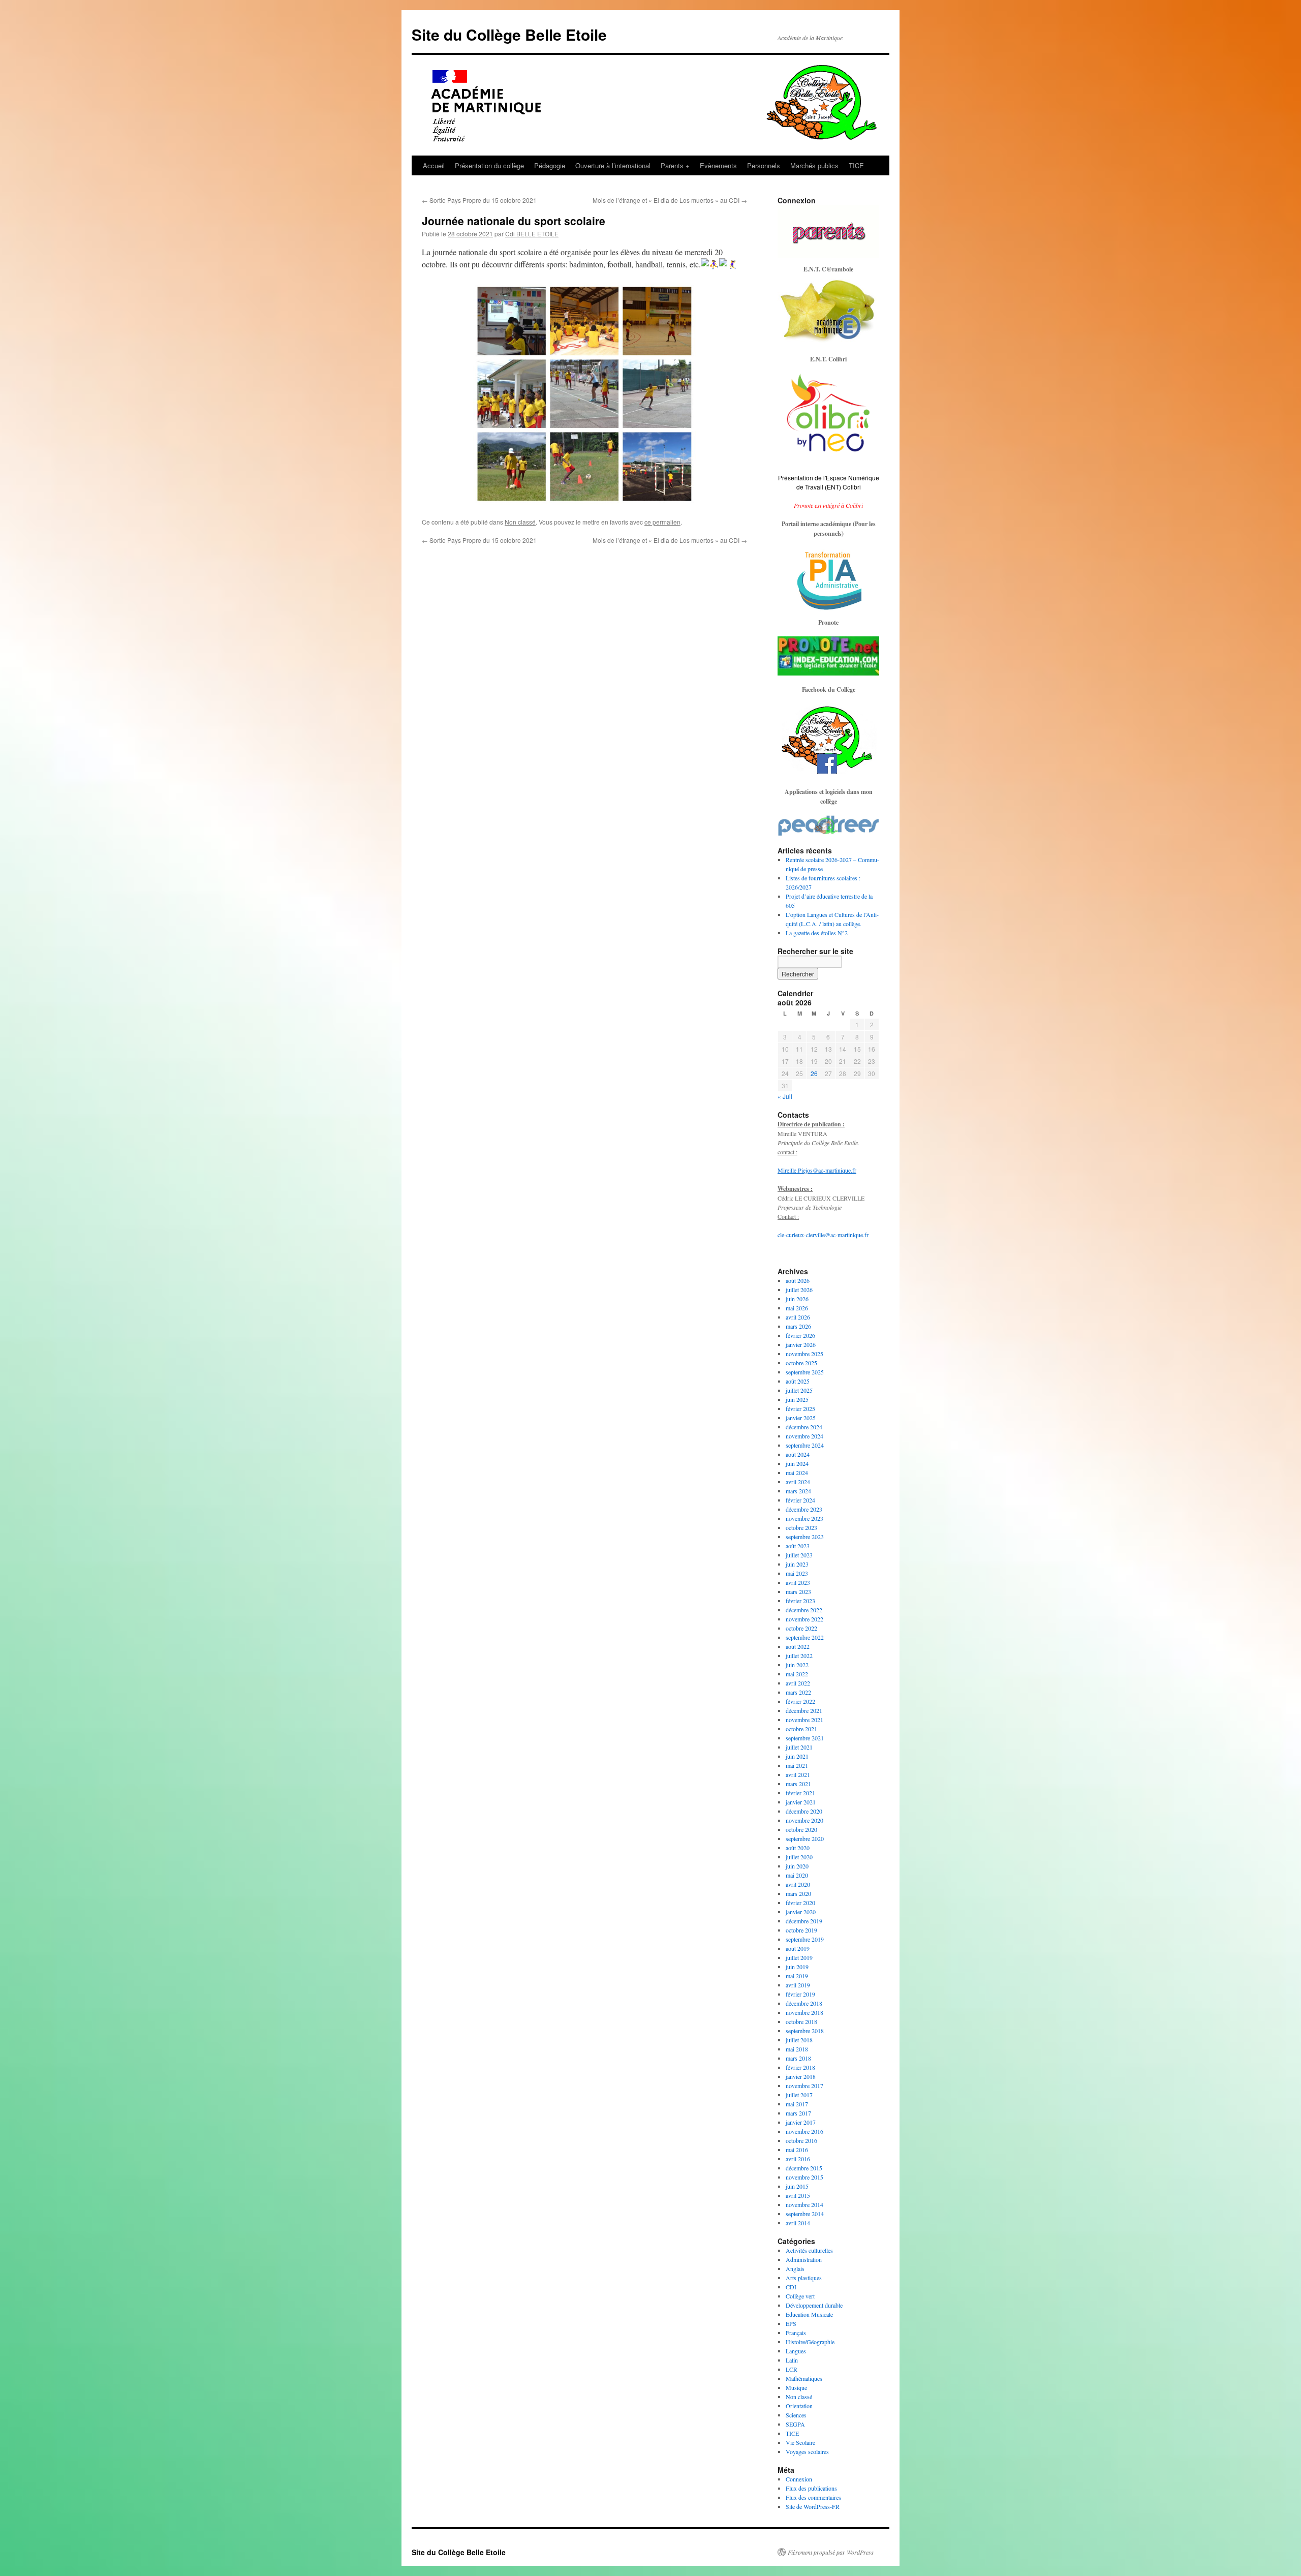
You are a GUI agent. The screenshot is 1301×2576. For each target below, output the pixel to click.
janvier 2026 (801, 1344)
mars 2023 (798, 1591)
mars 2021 (798, 1784)
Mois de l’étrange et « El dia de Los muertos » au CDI (670, 200)
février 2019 (800, 1994)
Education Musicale (809, 2314)
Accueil (434, 165)
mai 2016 (797, 2150)
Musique (796, 2387)
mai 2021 (797, 1765)
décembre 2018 (804, 2003)
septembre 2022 (805, 1637)
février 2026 (800, 1335)
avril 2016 (798, 2159)
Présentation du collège (489, 165)
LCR (792, 2369)
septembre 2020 (805, 1838)
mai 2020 (797, 1875)
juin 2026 (797, 1299)
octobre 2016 (801, 2140)
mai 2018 (797, 2049)
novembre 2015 (804, 2177)
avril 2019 (798, 1985)
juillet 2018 (799, 2040)
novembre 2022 (804, 1619)
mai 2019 (797, 1976)
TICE (856, 165)
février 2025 (800, 1408)
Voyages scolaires (807, 2451)
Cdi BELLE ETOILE (532, 234)
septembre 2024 (805, 1445)
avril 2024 (798, 1482)
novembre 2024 (804, 1436)
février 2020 (800, 1903)
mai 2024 (797, 1473)
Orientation (799, 2406)
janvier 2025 (801, 1418)
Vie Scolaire (800, 2442)
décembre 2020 (804, 1811)
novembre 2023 (804, 1518)
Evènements (718, 165)
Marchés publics (814, 165)
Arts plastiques (804, 2278)
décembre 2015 (804, 2168)
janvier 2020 (801, 1912)
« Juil (785, 1096)
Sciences (796, 2415)
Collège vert (800, 2296)
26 (814, 1073)
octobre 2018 (801, 2021)
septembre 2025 (805, 1372)
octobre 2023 (801, 1527)
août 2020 (798, 1848)
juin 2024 (797, 1463)
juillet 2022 (799, 1655)
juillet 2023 (799, 1555)
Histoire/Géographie (810, 2342)
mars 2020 (798, 1893)
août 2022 (798, 1646)
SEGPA (795, 2424)
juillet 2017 (799, 2095)
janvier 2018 (801, 2076)
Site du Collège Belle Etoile (509, 34)
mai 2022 (797, 1674)
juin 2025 (797, 1399)
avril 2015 (798, 2195)
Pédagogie (550, 165)
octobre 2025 (801, 1363)
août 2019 (798, 1948)
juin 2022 (797, 1665)
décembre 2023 (804, 1509)
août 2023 (798, 1546)
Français (796, 2333)
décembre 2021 (804, 1710)
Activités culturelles (809, 2250)
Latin (792, 2360)
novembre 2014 (804, 2204)
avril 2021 (798, 1774)
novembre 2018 (804, 2012)
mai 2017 (797, 2104)
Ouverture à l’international (613, 165)
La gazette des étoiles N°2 (817, 933)
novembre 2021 (804, 1720)
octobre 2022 (801, 1628)
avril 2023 (798, 1582)
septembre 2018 (805, 2031)
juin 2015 (797, 2186)
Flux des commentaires (813, 2497)
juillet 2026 (799, 1290)
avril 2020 (798, 1884)
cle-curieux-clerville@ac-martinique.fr (823, 1235)
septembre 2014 (805, 2214)
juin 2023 (797, 1564)
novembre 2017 (804, 2086)
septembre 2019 (805, 1939)
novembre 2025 (804, 1354)
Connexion (799, 2479)
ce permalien (662, 522)
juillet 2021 (799, 1747)
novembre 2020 (804, 1820)
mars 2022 (798, 1692)
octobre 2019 (801, 1930)
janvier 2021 (801, 1802)
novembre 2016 (804, 2131)
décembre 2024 (804, 1427)
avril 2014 (798, 2223)
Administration (804, 2259)
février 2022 (800, 1701)
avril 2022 (798, 1683)
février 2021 (800, 1793)
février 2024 (800, 1500)
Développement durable (814, 2305)
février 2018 (800, 2067)
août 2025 (798, 1381)
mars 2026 (798, 1326)
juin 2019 (797, 1967)
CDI (791, 2287)
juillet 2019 (799, 1957)
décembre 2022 (804, 1610)
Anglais (795, 2268)
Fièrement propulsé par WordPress (831, 2552)
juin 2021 (797, 1756)
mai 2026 (797, 1308)
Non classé (520, 522)
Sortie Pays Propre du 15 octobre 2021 (479, 200)
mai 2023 (797, 1573)
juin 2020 (797, 1866)
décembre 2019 (804, 1921)
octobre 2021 (801, 1729)
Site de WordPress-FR (813, 2506)
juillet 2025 (799, 1390)
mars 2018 (798, 2058)
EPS (791, 2323)
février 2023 (800, 1601)
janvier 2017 (801, 2122)
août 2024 (798, 1454)
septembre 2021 (805, 1738)
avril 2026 (798, 1317)
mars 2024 (798, 1491)
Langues (796, 2351)
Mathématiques (804, 2378)
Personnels (764, 165)
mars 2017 (798, 2113)
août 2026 (798, 1280)
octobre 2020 (801, 1829)
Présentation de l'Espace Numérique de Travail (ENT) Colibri (829, 482)
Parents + (675, 165)
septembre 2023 (805, 1537)
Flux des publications (811, 2488)
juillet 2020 (799, 1857)
